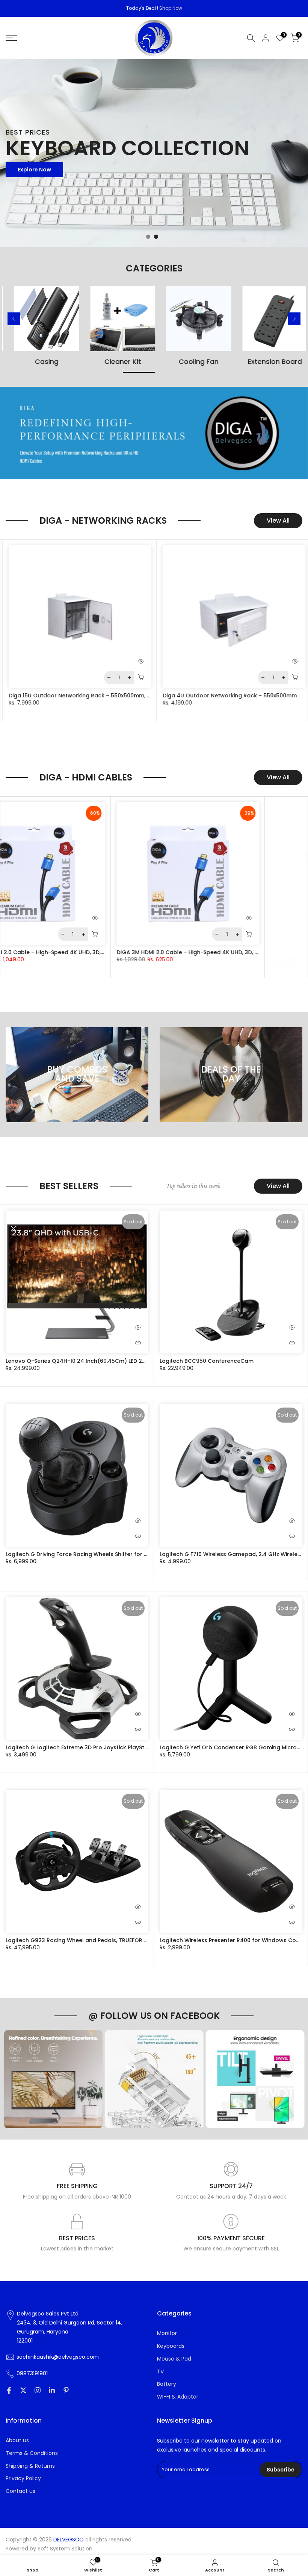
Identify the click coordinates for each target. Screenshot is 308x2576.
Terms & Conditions (32, 2453)
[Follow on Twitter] (23, 2390)
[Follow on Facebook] (9, 2390)
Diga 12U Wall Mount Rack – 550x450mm (140, 696)
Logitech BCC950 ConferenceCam (207, 1361)
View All (278, 521)
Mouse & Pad (174, 2359)
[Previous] (14, 319)
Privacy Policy (23, 2478)
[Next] (294, 319)
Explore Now (34, 170)
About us (17, 2440)
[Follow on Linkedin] (52, 2390)
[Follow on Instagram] (38, 2390)
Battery (167, 2384)
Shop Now (171, 8)
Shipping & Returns (30, 2466)
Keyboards (171, 2346)
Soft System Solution (65, 2549)
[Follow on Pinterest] (66, 2390)
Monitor (167, 2333)
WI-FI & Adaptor (178, 2397)
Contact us (20, 2491)
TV (160, 2372)
